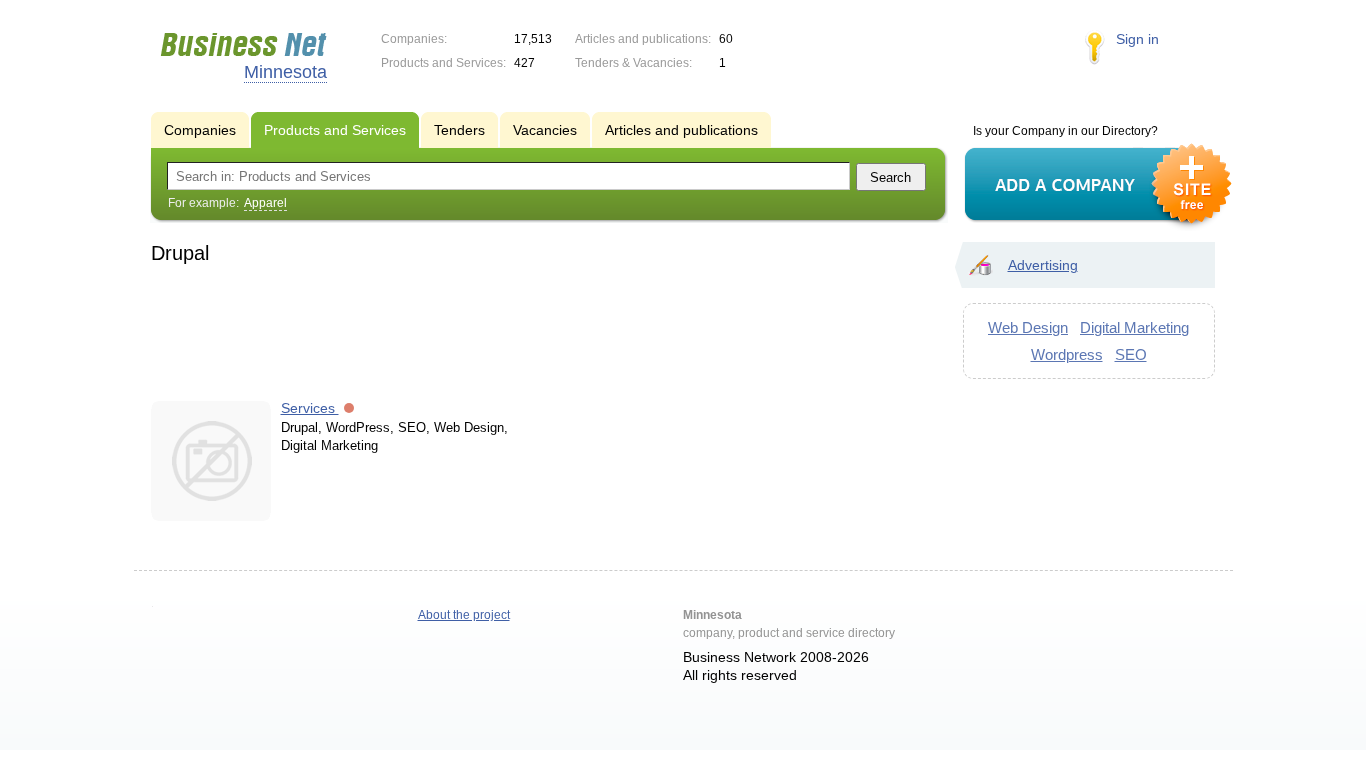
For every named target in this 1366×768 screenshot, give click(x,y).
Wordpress (1067, 354)
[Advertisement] (539, 329)
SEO (1131, 354)
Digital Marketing (1134, 327)
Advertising (1043, 265)
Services (310, 408)
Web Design (1028, 327)
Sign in (1137, 39)
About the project (464, 615)
